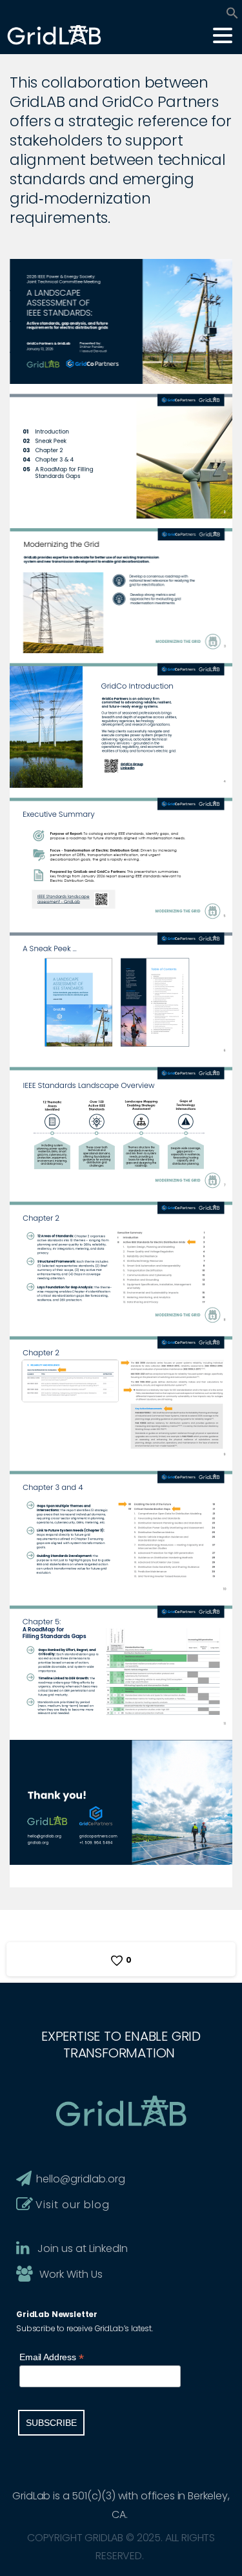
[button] (232, 12)
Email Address (52, 2357)
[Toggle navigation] (223, 35)
